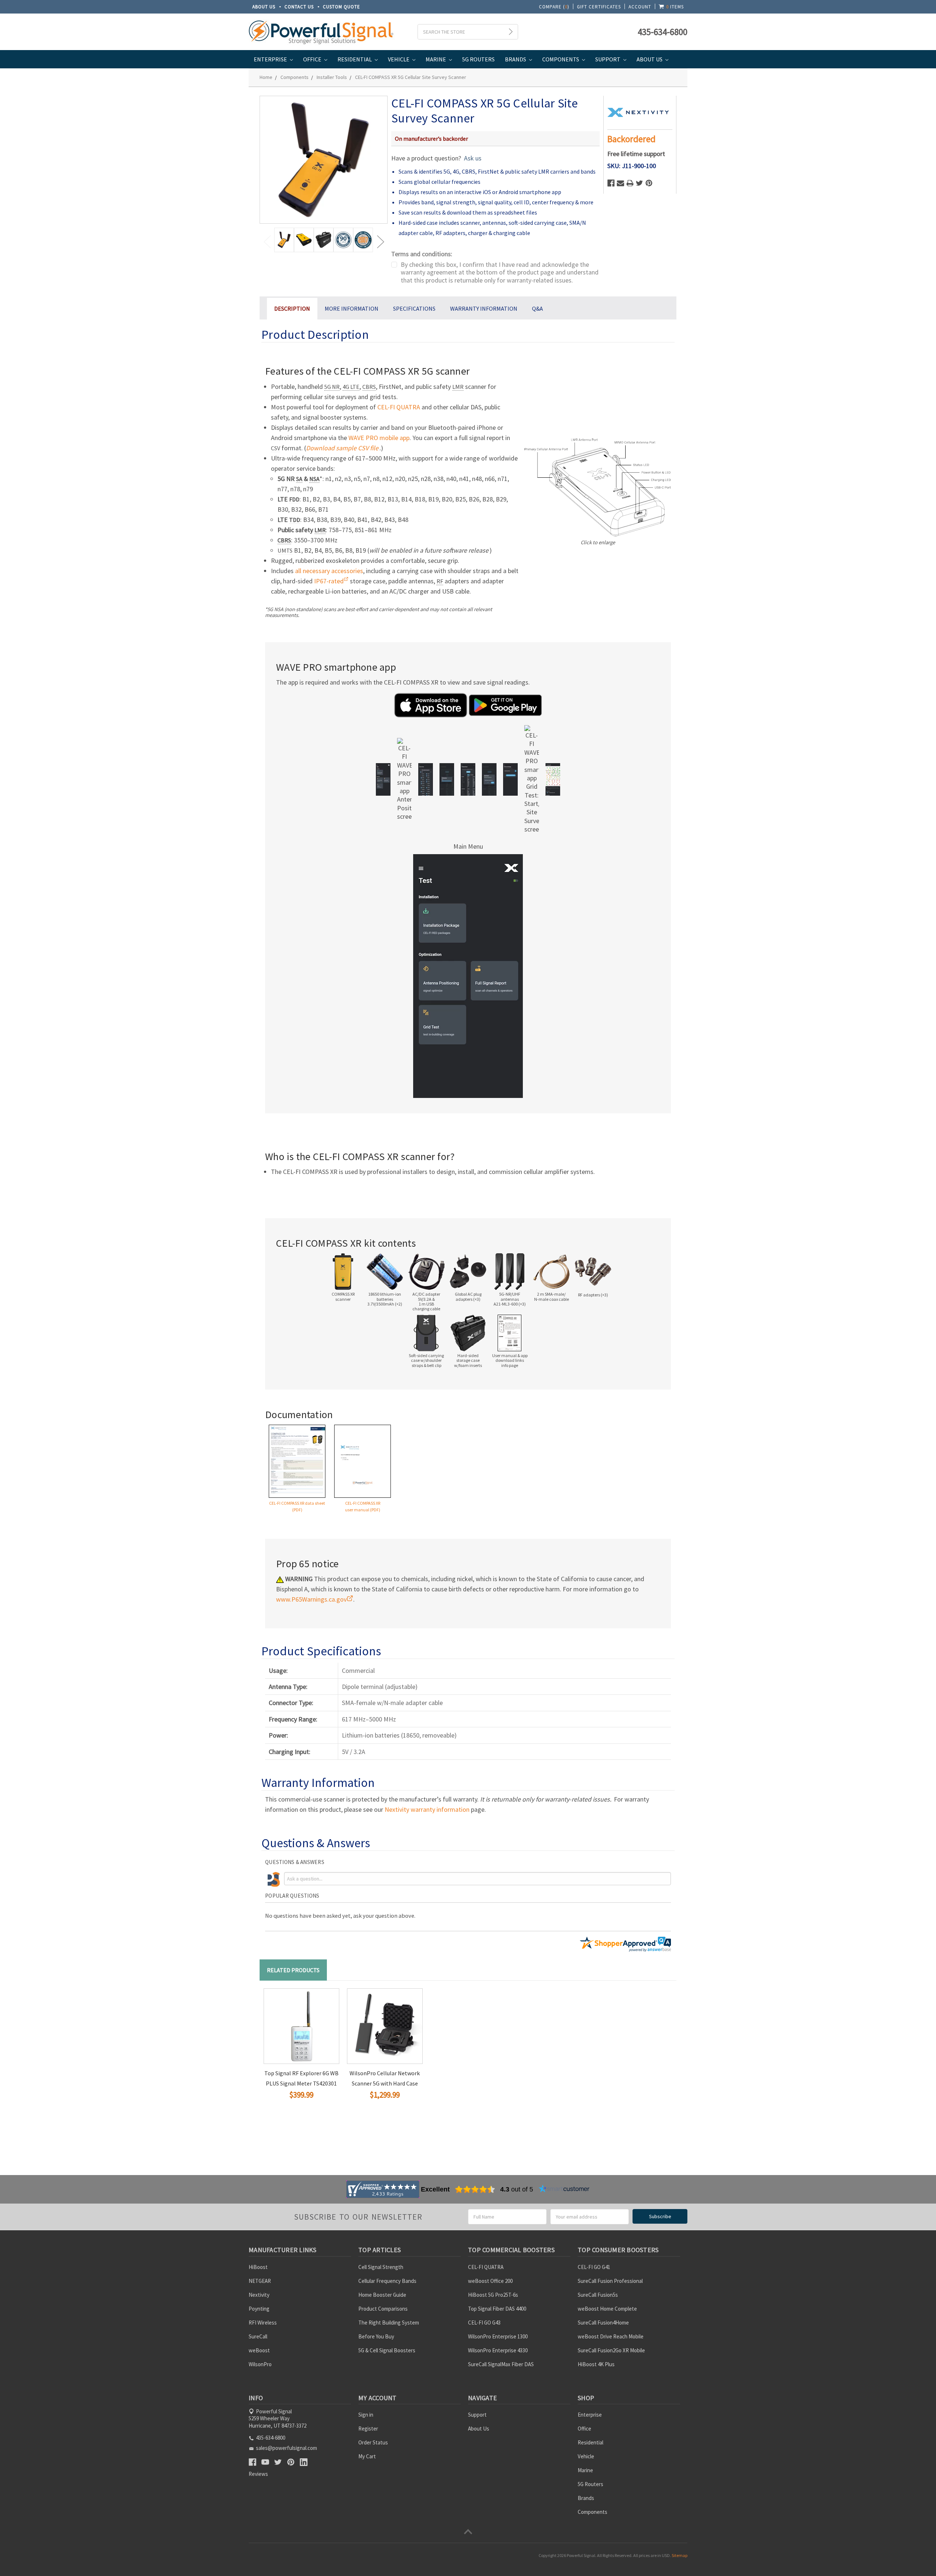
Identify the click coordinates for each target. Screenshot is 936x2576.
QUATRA (399, 407)
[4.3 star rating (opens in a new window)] (475, 2189)
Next (380, 241)
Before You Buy (376, 2336)
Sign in (366, 2415)
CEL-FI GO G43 (484, 2323)
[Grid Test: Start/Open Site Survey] (532, 779)
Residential (355, 59)
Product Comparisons (383, 2309)
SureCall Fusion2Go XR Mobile (611, 2350)
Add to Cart (287, 2108)
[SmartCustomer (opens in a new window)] (564, 2189)
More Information (352, 308)
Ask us (473, 158)
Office (313, 59)
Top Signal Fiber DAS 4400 (497, 2309)
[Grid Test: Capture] (553, 779)
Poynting (259, 2309)
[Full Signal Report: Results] (468, 779)
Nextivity (259, 2295)
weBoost (259, 2350)
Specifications (414, 308)
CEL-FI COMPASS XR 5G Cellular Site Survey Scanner (411, 77)
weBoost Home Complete (607, 2309)
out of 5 (517, 2189)
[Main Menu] (383, 779)
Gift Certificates (599, 7)
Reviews (258, 2474)
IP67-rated (329, 581)
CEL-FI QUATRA (486, 2267)
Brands (516, 59)
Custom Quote (341, 7)
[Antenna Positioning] (404, 779)
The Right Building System (389, 2323)
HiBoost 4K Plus (596, 2364)
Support (608, 59)
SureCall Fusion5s (598, 2295)
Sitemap (680, 2555)
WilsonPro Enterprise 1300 (498, 2336)
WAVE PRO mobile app (379, 438)
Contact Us (299, 7)
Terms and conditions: (422, 254)
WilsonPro (260, 2364)
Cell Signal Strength (381, 2267)
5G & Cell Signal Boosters (387, 2350)
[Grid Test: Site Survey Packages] (510, 779)
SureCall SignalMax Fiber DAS (501, 2364)
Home (266, 77)
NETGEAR (260, 2281)
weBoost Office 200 (490, 2281)
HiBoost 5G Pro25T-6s (493, 2295)
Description (292, 308)
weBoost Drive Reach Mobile (611, 2336)
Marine (436, 59)
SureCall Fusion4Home (603, 2323)
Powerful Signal (581, 2555)
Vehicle (399, 59)
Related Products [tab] (293, 1970)
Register (368, 2429)
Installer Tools (332, 77)
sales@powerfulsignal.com (286, 2448)
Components (561, 59)
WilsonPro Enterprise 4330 (498, 2350)
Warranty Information (484, 308)
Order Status (373, 2442)
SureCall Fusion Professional (610, 2281)
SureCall (258, 2336)
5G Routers (478, 59)
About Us (264, 7)
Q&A (537, 308)
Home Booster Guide (382, 2295)
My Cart (367, 2456)
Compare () (554, 7)
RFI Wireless (263, 2323)
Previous (267, 241)
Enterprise (271, 59)
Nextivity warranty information (427, 1809)
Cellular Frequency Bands (387, 2281)
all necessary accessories (329, 571)
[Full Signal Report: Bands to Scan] (426, 779)
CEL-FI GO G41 (594, 2267)
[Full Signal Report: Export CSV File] (489, 779)
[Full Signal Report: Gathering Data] (447, 779)
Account (640, 7)
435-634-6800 (663, 32)
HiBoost (258, 2267)
